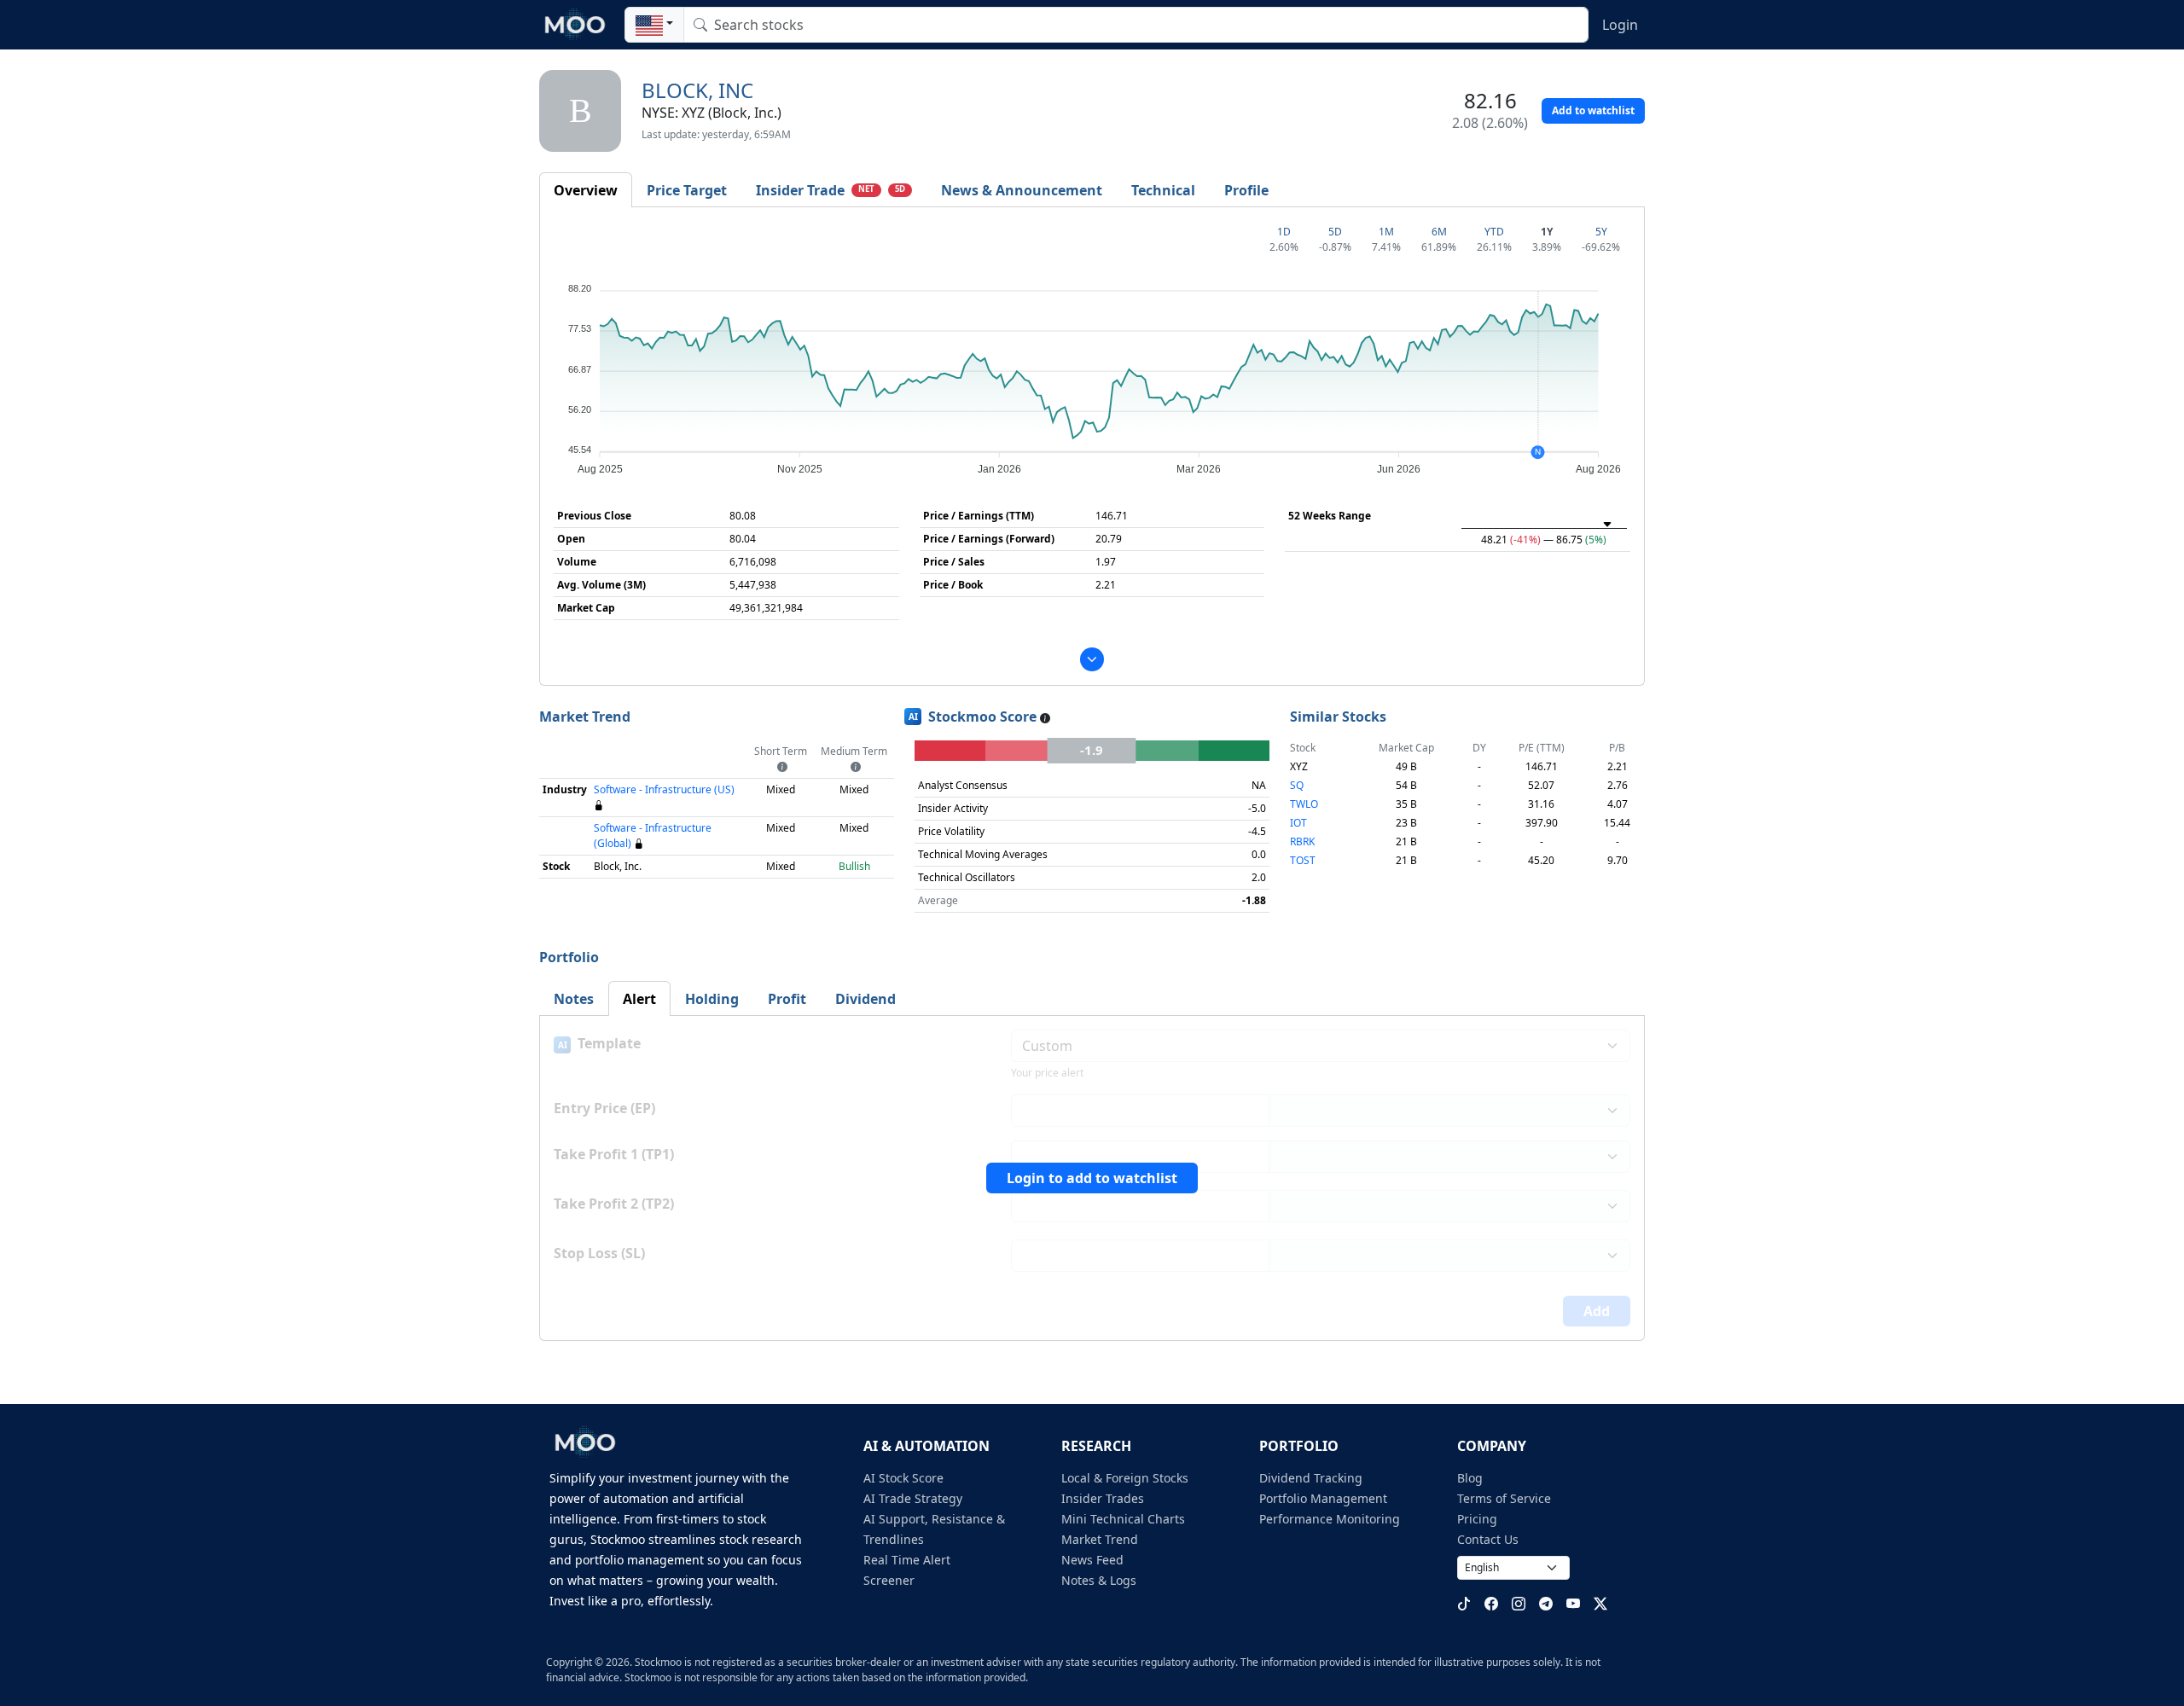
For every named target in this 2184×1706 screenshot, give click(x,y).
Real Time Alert (907, 1560)
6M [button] (1439, 232)
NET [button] (866, 189)
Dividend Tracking (1311, 1478)
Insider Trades (1103, 1498)
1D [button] (1284, 232)
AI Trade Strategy (913, 1498)
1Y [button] (1547, 232)
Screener (889, 1580)
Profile (1246, 190)
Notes (574, 999)
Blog (1470, 1478)
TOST (1303, 860)
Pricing (1477, 1519)
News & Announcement (1022, 190)
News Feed (1092, 1560)
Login (1620, 25)
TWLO (1304, 804)
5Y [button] (1601, 232)
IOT (1298, 823)
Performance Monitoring (1330, 1519)
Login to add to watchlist (1092, 1178)
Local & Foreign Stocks (1125, 1478)
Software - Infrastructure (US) (664, 789)
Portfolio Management (1323, 1498)
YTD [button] (1494, 232)
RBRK (1302, 841)
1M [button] (1386, 232)
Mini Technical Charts (1123, 1519)
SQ (1297, 785)
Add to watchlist (1593, 110)
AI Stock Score (903, 1478)
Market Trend (1100, 1539)
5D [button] (900, 189)
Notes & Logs (1099, 1580)
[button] (654, 25)
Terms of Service (1504, 1498)
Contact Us (1488, 1539)
